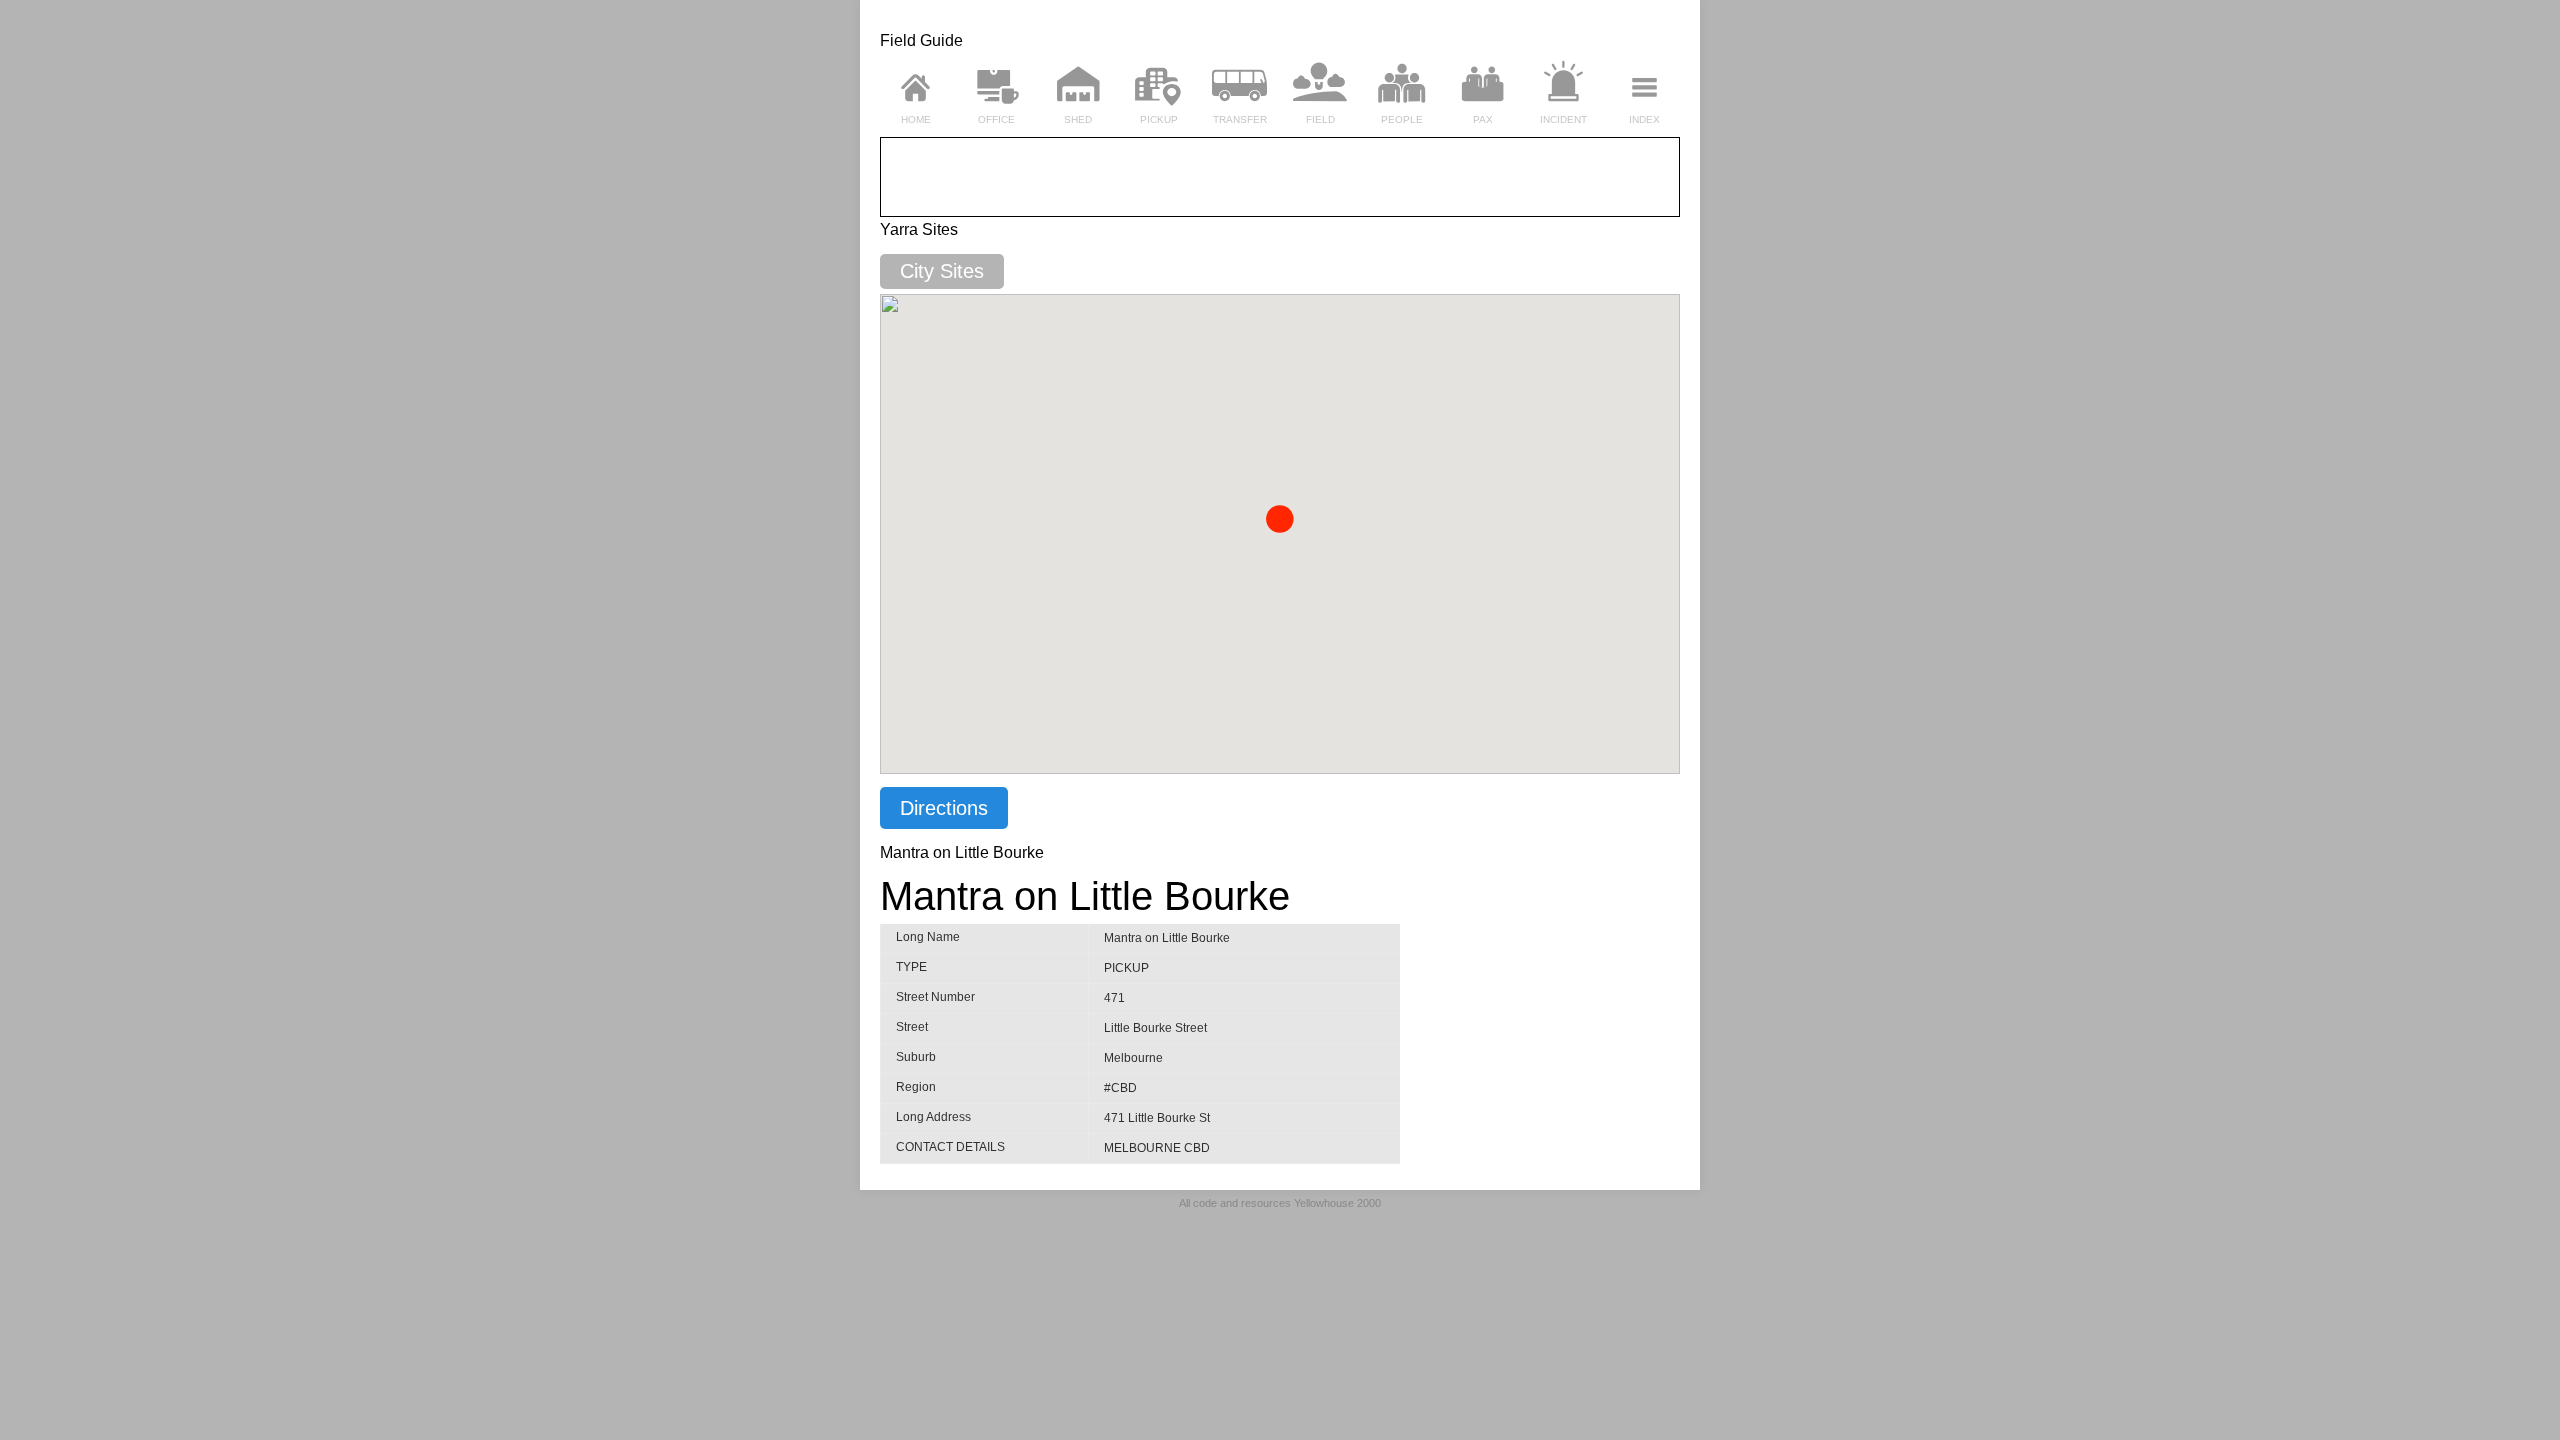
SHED (1078, 119)
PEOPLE (1402, 119)
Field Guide (921, 40)
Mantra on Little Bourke (1085, 896)
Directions (944, 808)
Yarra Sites (919, 229)
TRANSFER (1240, 119)
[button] (1280, 519)
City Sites (942, 271)
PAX (1483, 119)
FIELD (1320, 119)
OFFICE (996, 119)
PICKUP (1159, 119)
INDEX (1644, 119)
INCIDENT (1563, 119)
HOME (916, 119)
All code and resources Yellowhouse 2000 (1280, 1203)
